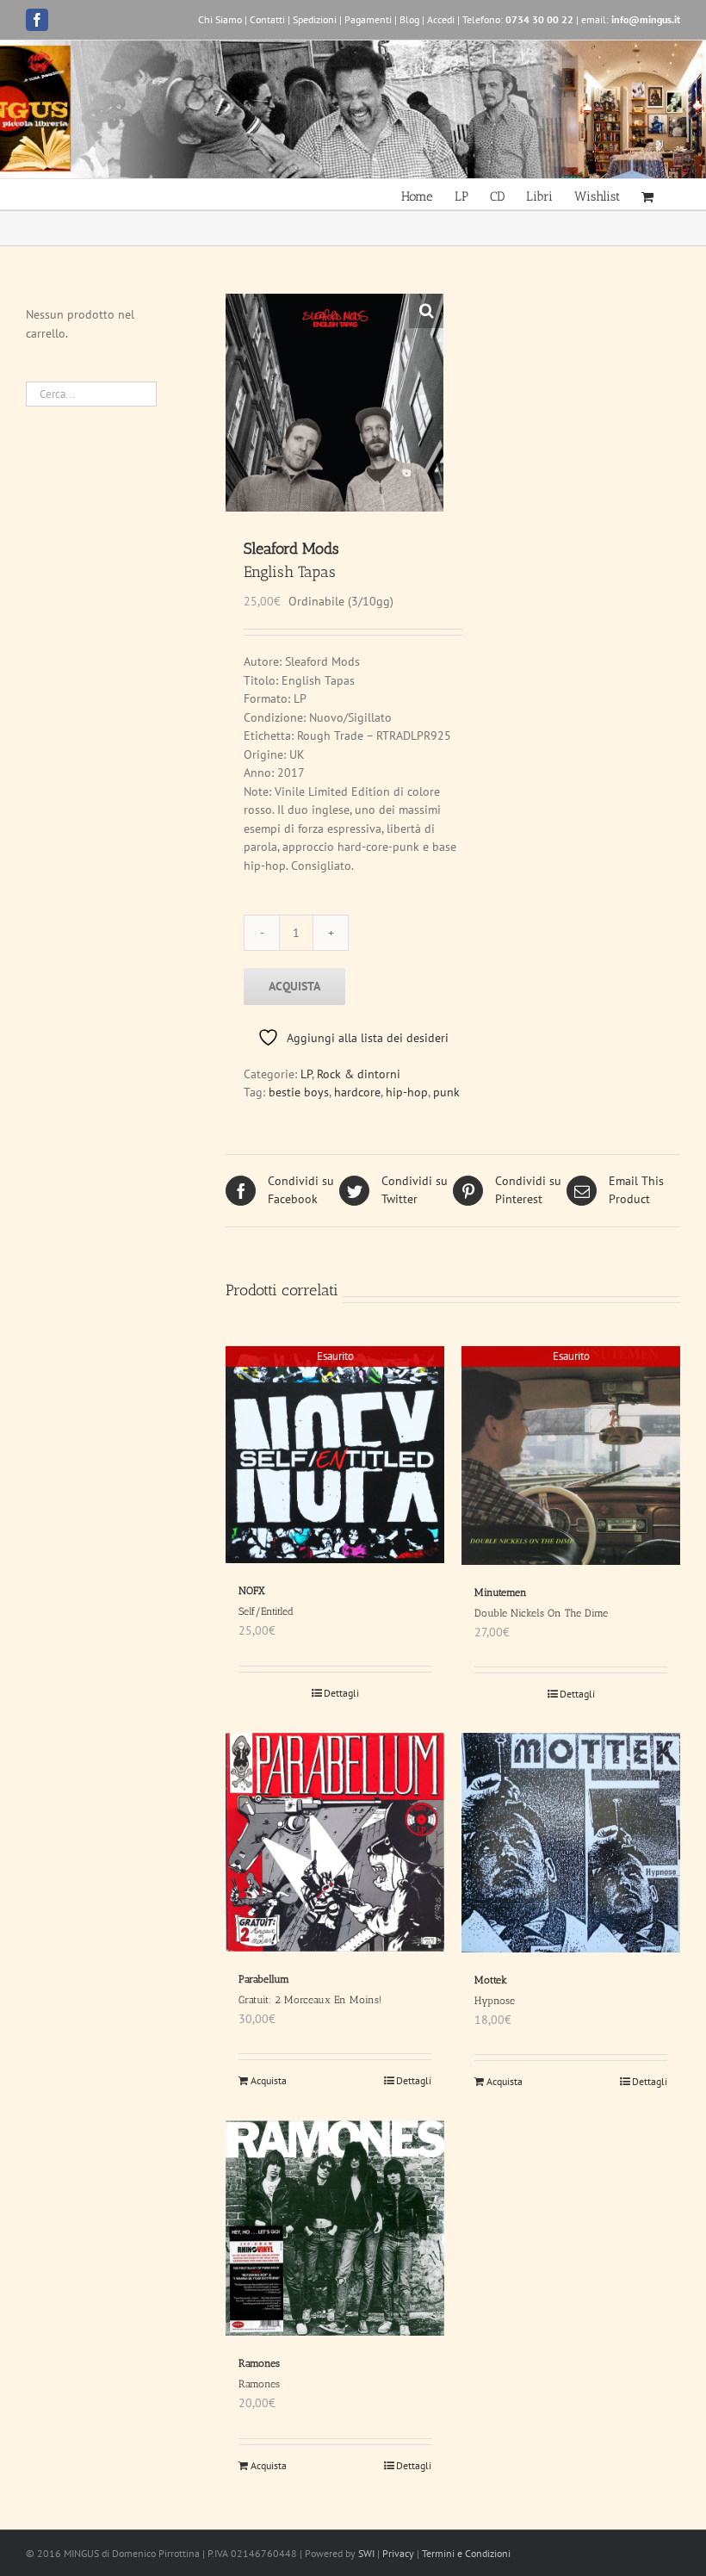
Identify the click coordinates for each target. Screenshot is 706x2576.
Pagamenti (368, 19)
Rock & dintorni (359, 1074)
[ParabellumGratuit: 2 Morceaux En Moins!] (335, 1842)
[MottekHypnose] (571, 1843)
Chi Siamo (220, 19)
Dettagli (341, 1693)
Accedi (441, 19)
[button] (426, 311)
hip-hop (407, 1092)
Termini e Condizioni (466, 2553)
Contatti (267, 19)
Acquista (294, 986)
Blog (409, 19)
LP (306, 1074)
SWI (366, 2553)
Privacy (398, 2553)
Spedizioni (315, 19)
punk (446, 1092)
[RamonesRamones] (335, 2228)
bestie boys (299, 1092)
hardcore (357, 1092)
